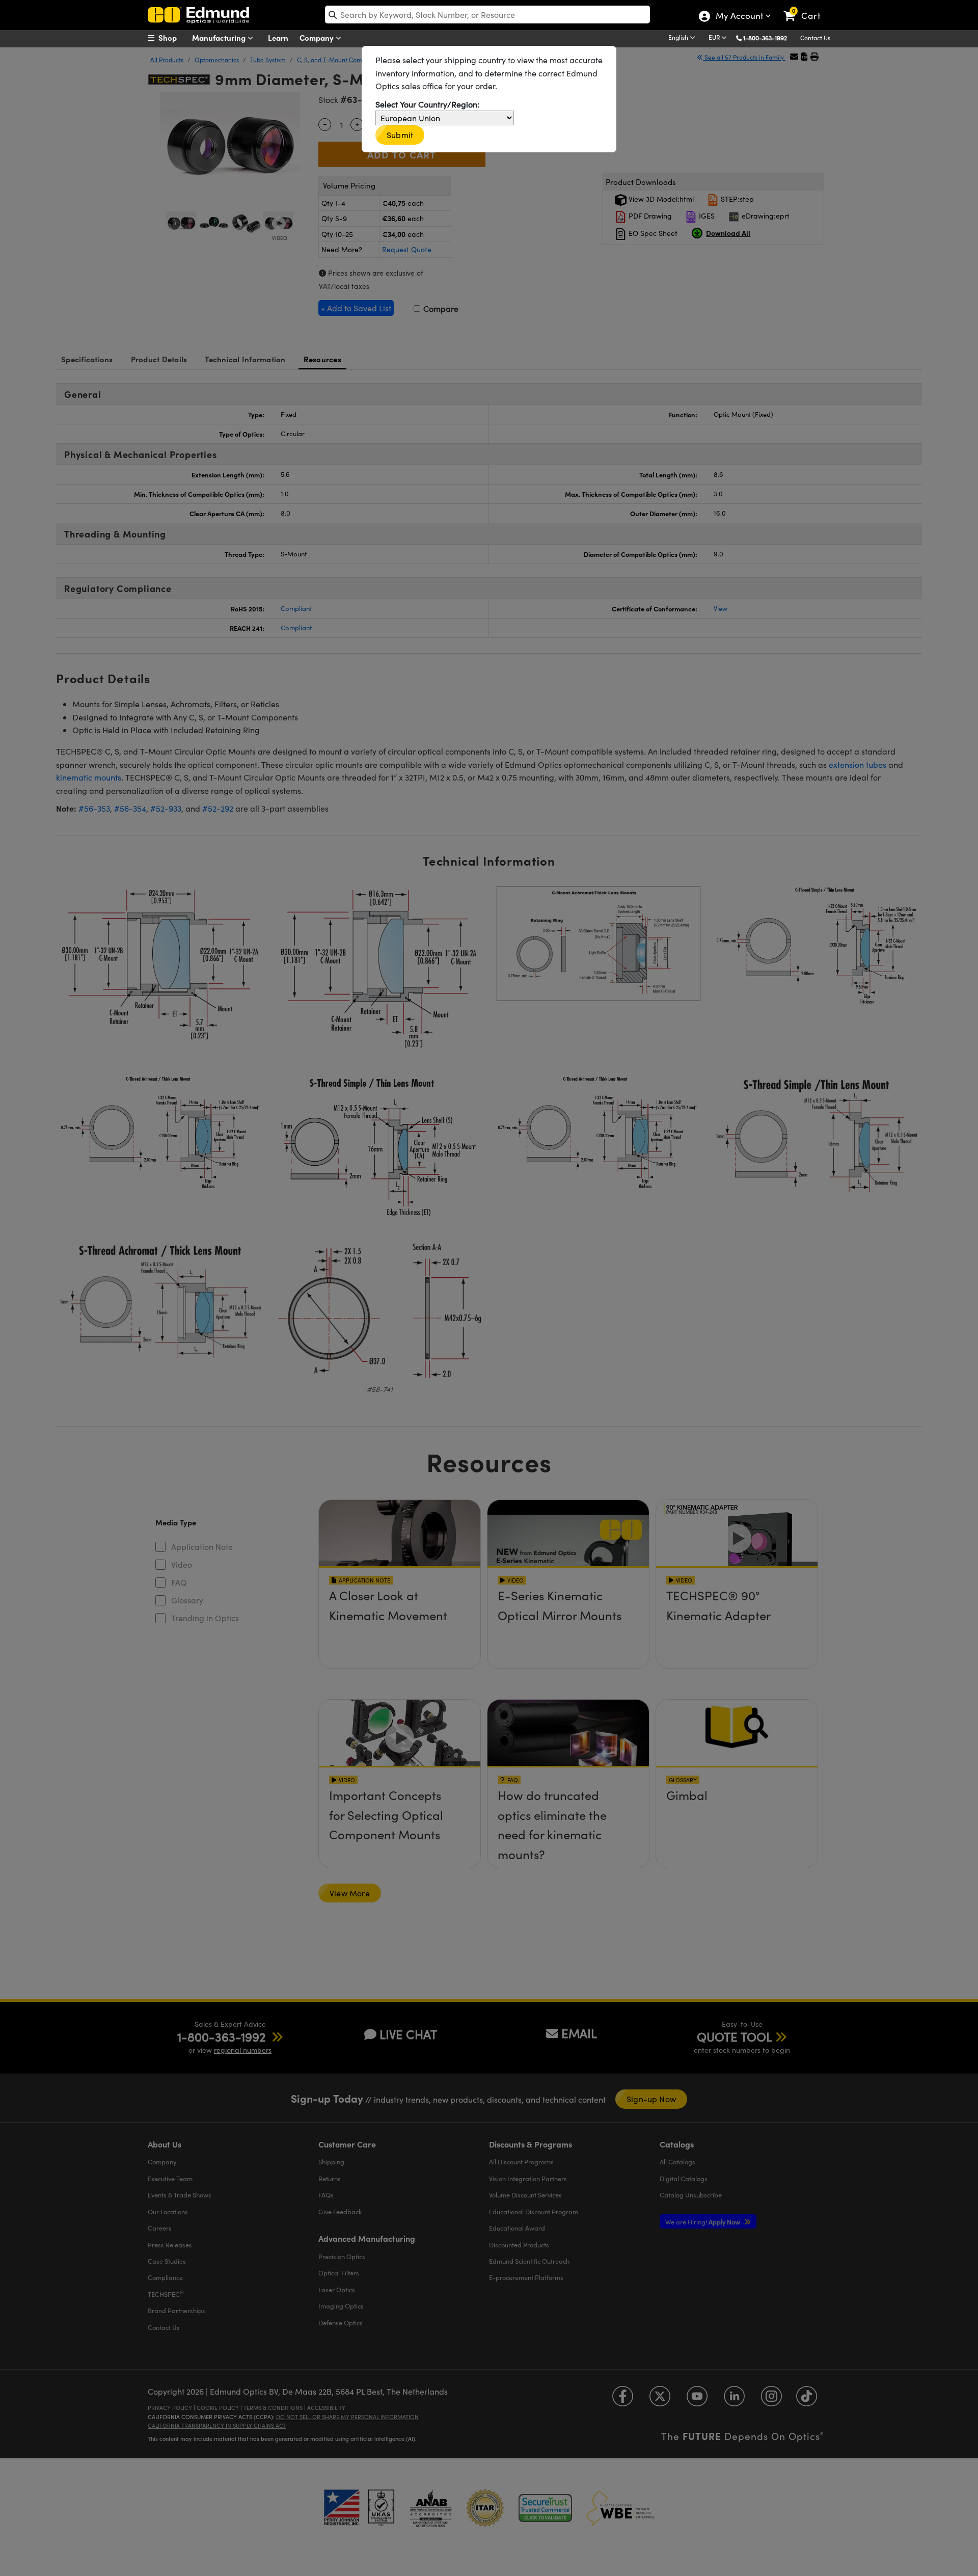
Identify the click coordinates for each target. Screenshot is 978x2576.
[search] (487, 15)
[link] (807, 8)
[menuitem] (173, 38)
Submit (400, 135)
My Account (739, 17)
